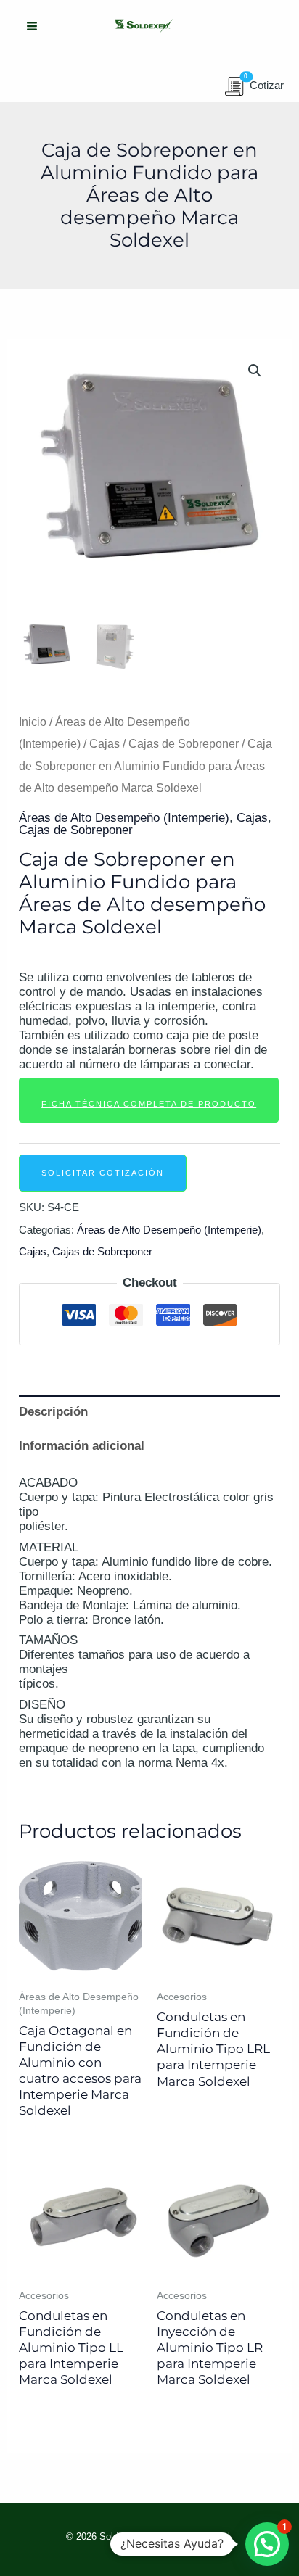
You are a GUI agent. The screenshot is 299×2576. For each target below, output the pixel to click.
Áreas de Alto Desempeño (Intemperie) (124, 818)
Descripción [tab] (53, 1412)
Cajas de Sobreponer (184, 744)
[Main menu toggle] (32, 26)
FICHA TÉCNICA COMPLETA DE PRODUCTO (149, 1104)
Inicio (33, 722)
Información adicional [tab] (82, 1446)
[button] (255, 371)
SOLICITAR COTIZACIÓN (103, 1173)
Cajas (105, 744)
